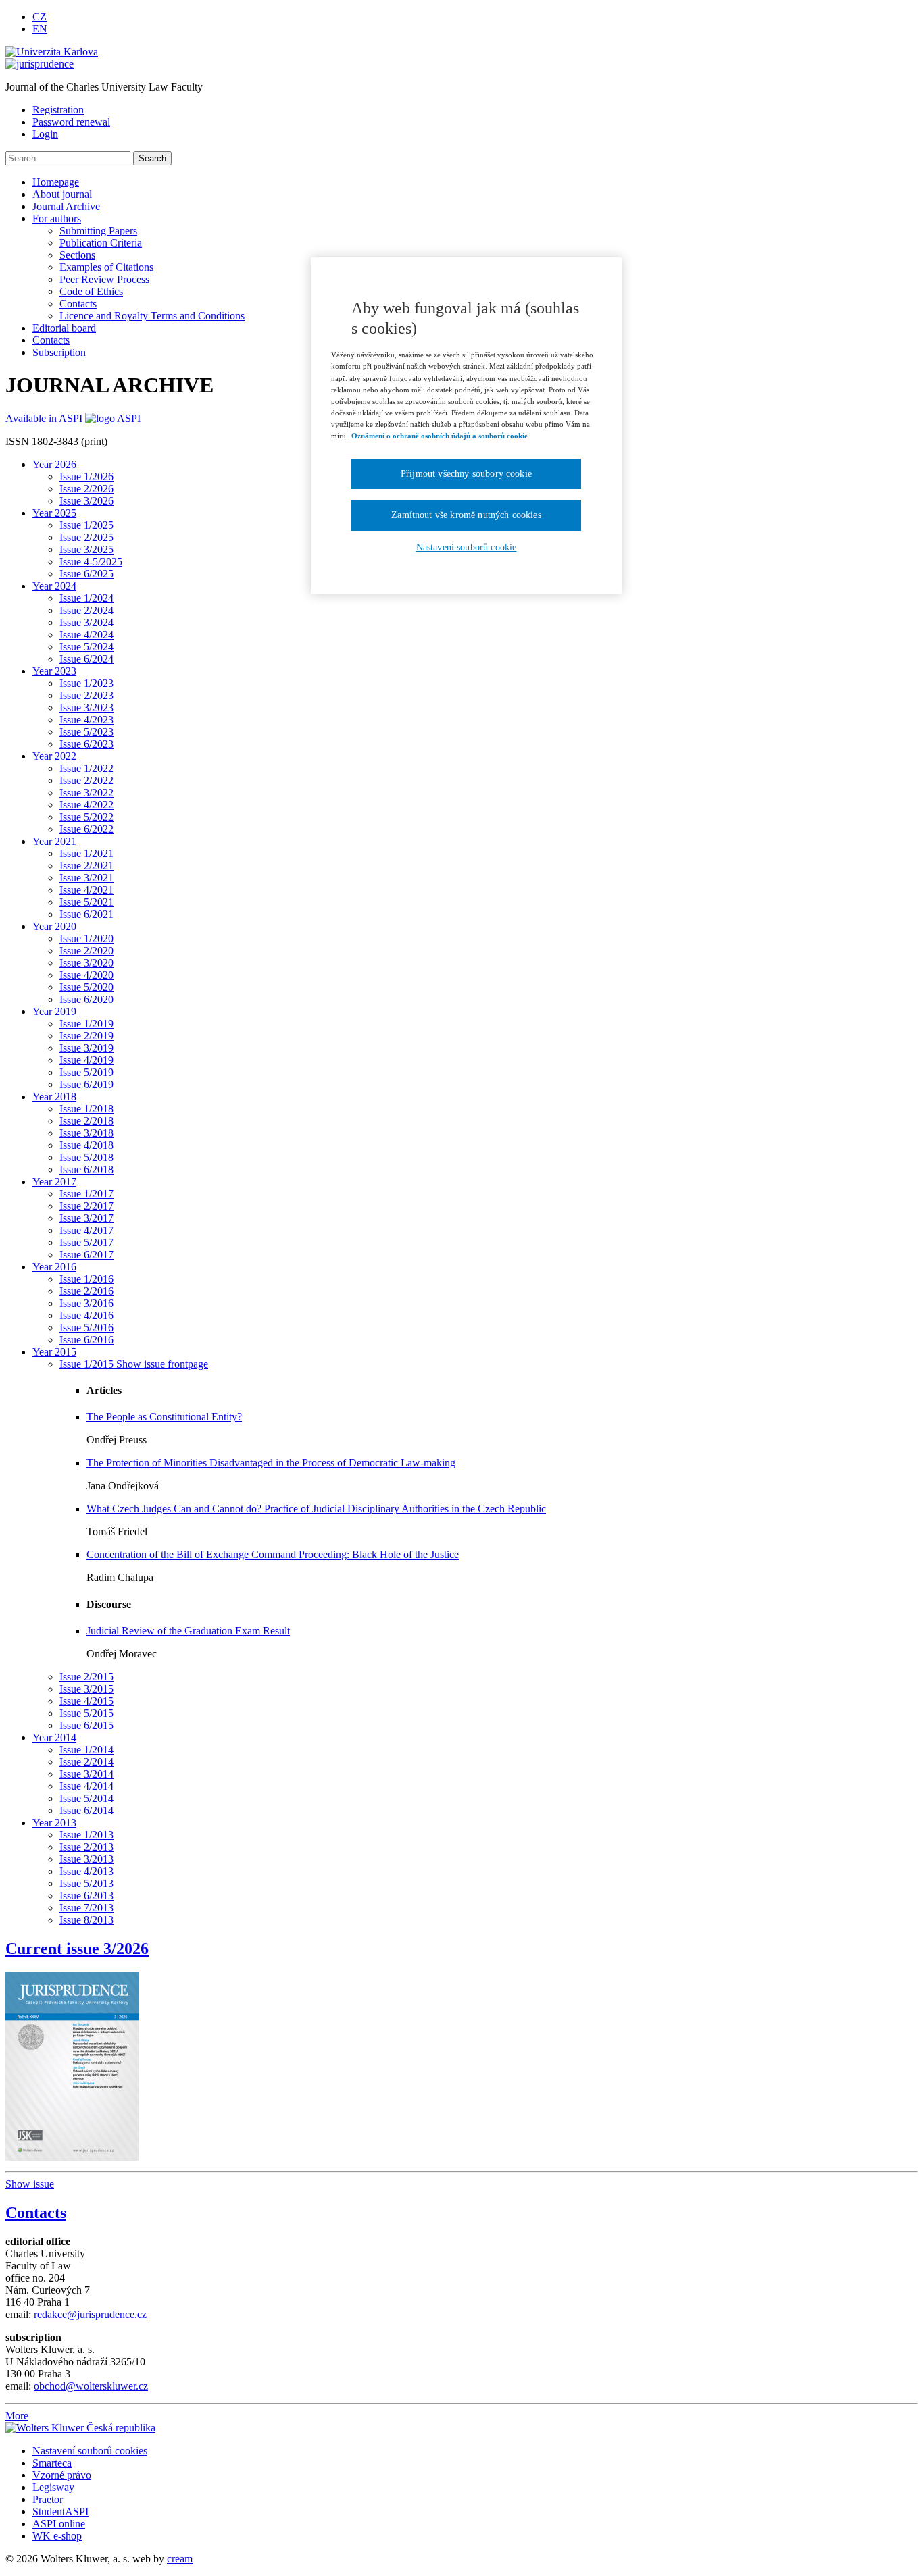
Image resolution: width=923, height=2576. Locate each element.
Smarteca (52, 2463)
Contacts (78, 304)
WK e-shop (57, 2536)
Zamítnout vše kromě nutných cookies (466, 515)
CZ (40, 17)
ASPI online (59, 2524)
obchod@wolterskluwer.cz (91, 2386)
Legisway (53, 2487)
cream (180, 2559)
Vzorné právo (62, 2475)
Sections (77, 255)
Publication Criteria (101, 243)
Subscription (59, 352)
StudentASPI (60, 2511)
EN (40, 29)
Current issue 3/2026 (77, 1949)
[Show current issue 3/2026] (72, 2062)
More (17, 2416)
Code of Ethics (91, 291)
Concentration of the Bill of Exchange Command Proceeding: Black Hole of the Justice (273, 1554)
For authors (57, 218)
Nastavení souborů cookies (90, 2451)
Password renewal (71, 122)
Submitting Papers (98, 231)
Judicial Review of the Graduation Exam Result (188, 1631)
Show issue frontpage (162, 1364)
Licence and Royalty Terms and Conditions (152, 316)
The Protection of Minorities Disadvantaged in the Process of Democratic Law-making (271, 1463)
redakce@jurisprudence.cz (90, 2314)
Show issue (30, 2184)
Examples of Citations (106, 267)
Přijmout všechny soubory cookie (466, 474)
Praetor (48, 2499)
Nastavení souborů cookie (467, 547)
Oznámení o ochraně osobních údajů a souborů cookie (440, 436)
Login (45, 134)
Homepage (56, 182)
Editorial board (64, 328)
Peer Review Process (104, 279)
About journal (62, 194)
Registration (58, 110)
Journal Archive (66, 206)
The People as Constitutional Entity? (164, 1417)
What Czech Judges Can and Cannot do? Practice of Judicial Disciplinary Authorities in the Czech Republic (316, 1509)
